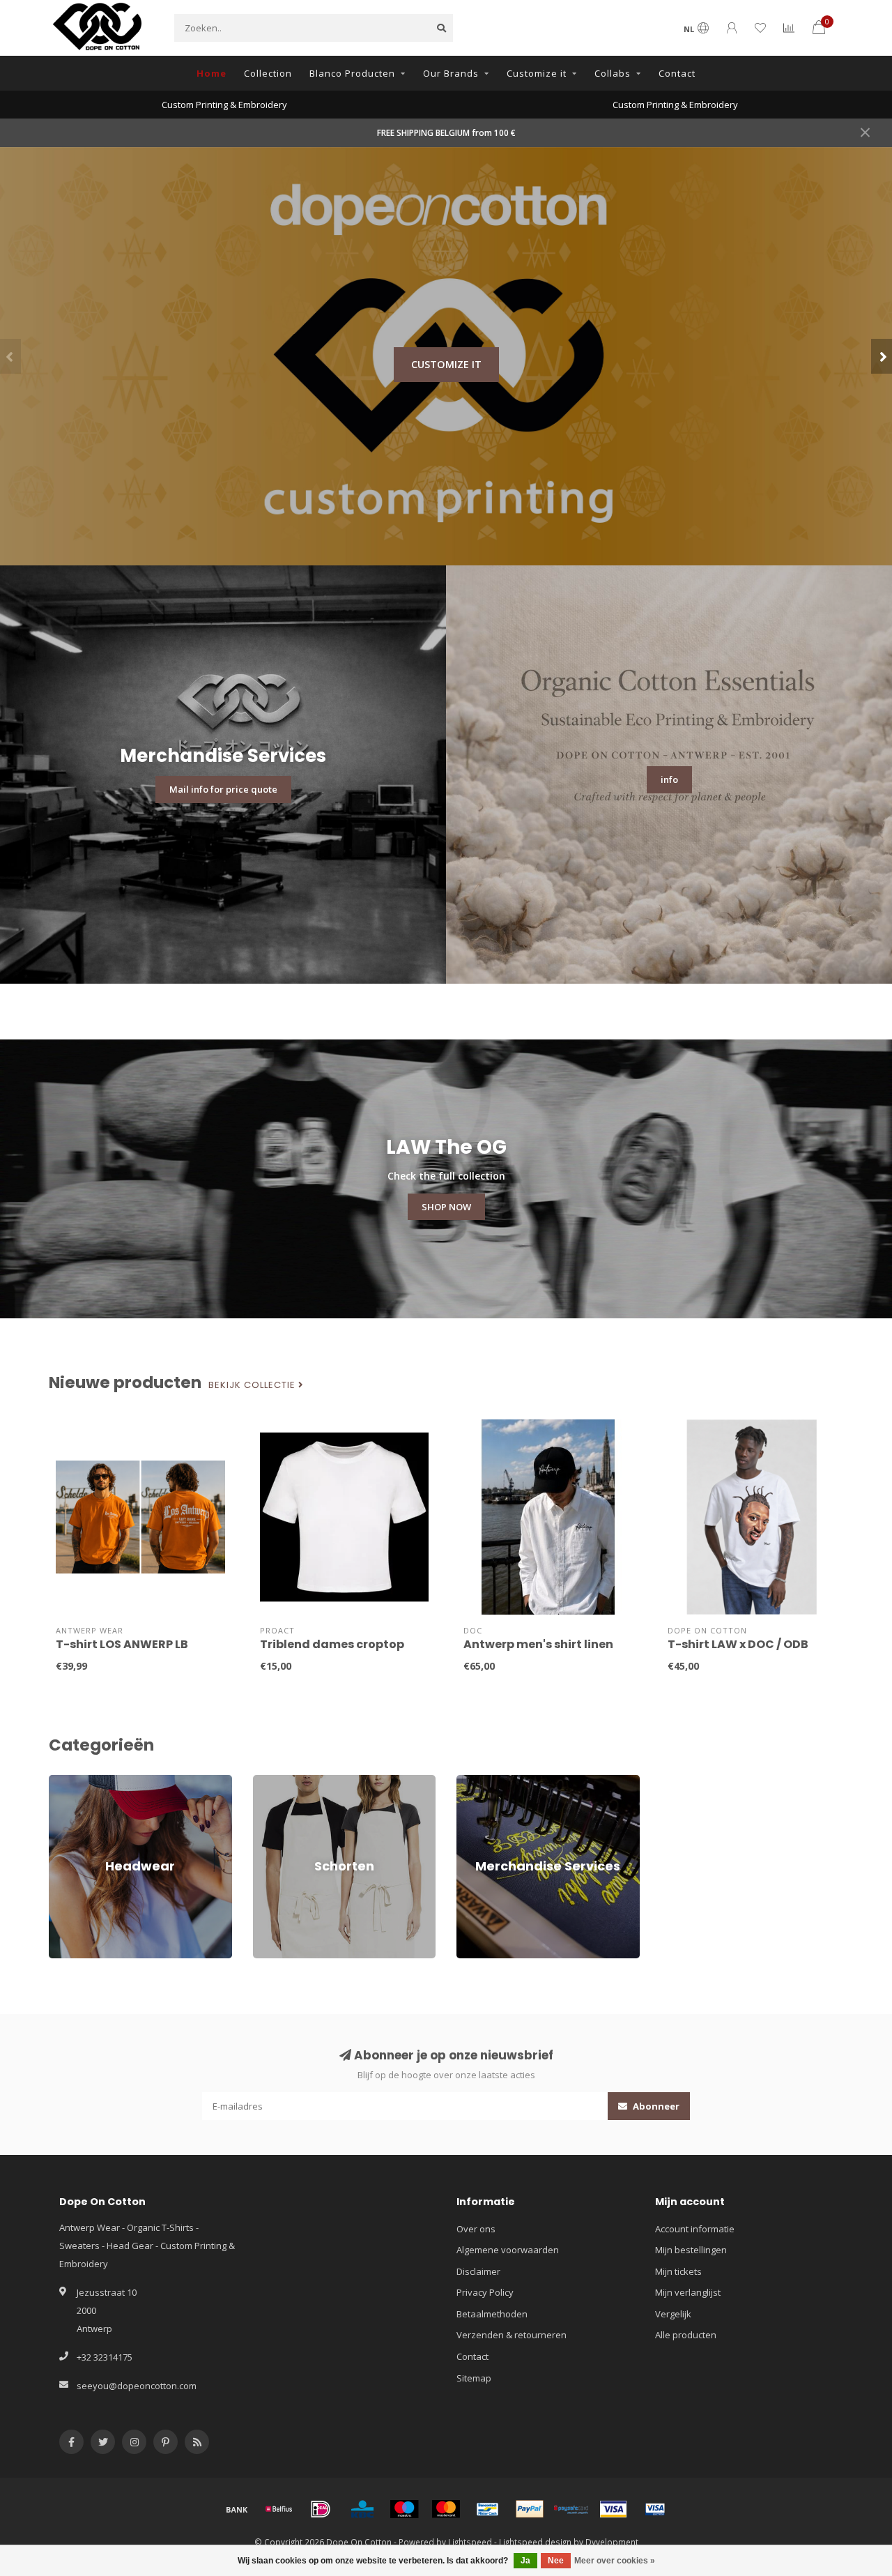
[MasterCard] (446, 2509)
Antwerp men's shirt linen (538, 1644)
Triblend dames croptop (332, 1644)
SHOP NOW (446, 1207)
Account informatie (695, 2229)
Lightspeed (470, 2542)
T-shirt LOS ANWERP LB (122, 1644)
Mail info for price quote (223, 789)
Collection (268, 73)
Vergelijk (673, 2314)
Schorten (272, 1781)
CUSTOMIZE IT (446, 364)
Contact (677, 73)
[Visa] (613, 2509)
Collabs (613, 73)
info (669, 779)
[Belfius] (279, 2509)
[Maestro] (404, 2509)
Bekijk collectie (253, 1385)
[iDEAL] (321, 2509)
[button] (10, 356)
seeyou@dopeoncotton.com (137, 2386)
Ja (525, 2561)
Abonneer (655, 2106)
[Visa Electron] (655, 2509)
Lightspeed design (535, 2542)
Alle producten (686, 2335)
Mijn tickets (678, 2271)
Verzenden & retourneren (512, 2335)
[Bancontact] (488, 2509)
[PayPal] (530, 2509)
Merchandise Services (503, 1781)
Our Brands (451, 73)
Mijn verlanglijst (688, 2292)
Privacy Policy (485, 2292)
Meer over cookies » (615, 2561)
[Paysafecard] (571, 2509)
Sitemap (474, 2378)
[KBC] (362, 2509)
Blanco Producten (352, 73)
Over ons (476, 2229)
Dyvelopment (612, 2542)
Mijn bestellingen (691, 2250)
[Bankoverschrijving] (237, 2509)
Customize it (537, 73)
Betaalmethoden (492, 2314)
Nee (556, 2561)
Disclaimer (478, 2271)
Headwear (71, 1781)
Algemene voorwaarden (508, 2250)
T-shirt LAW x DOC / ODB (738, 1644)
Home (212, 73)
